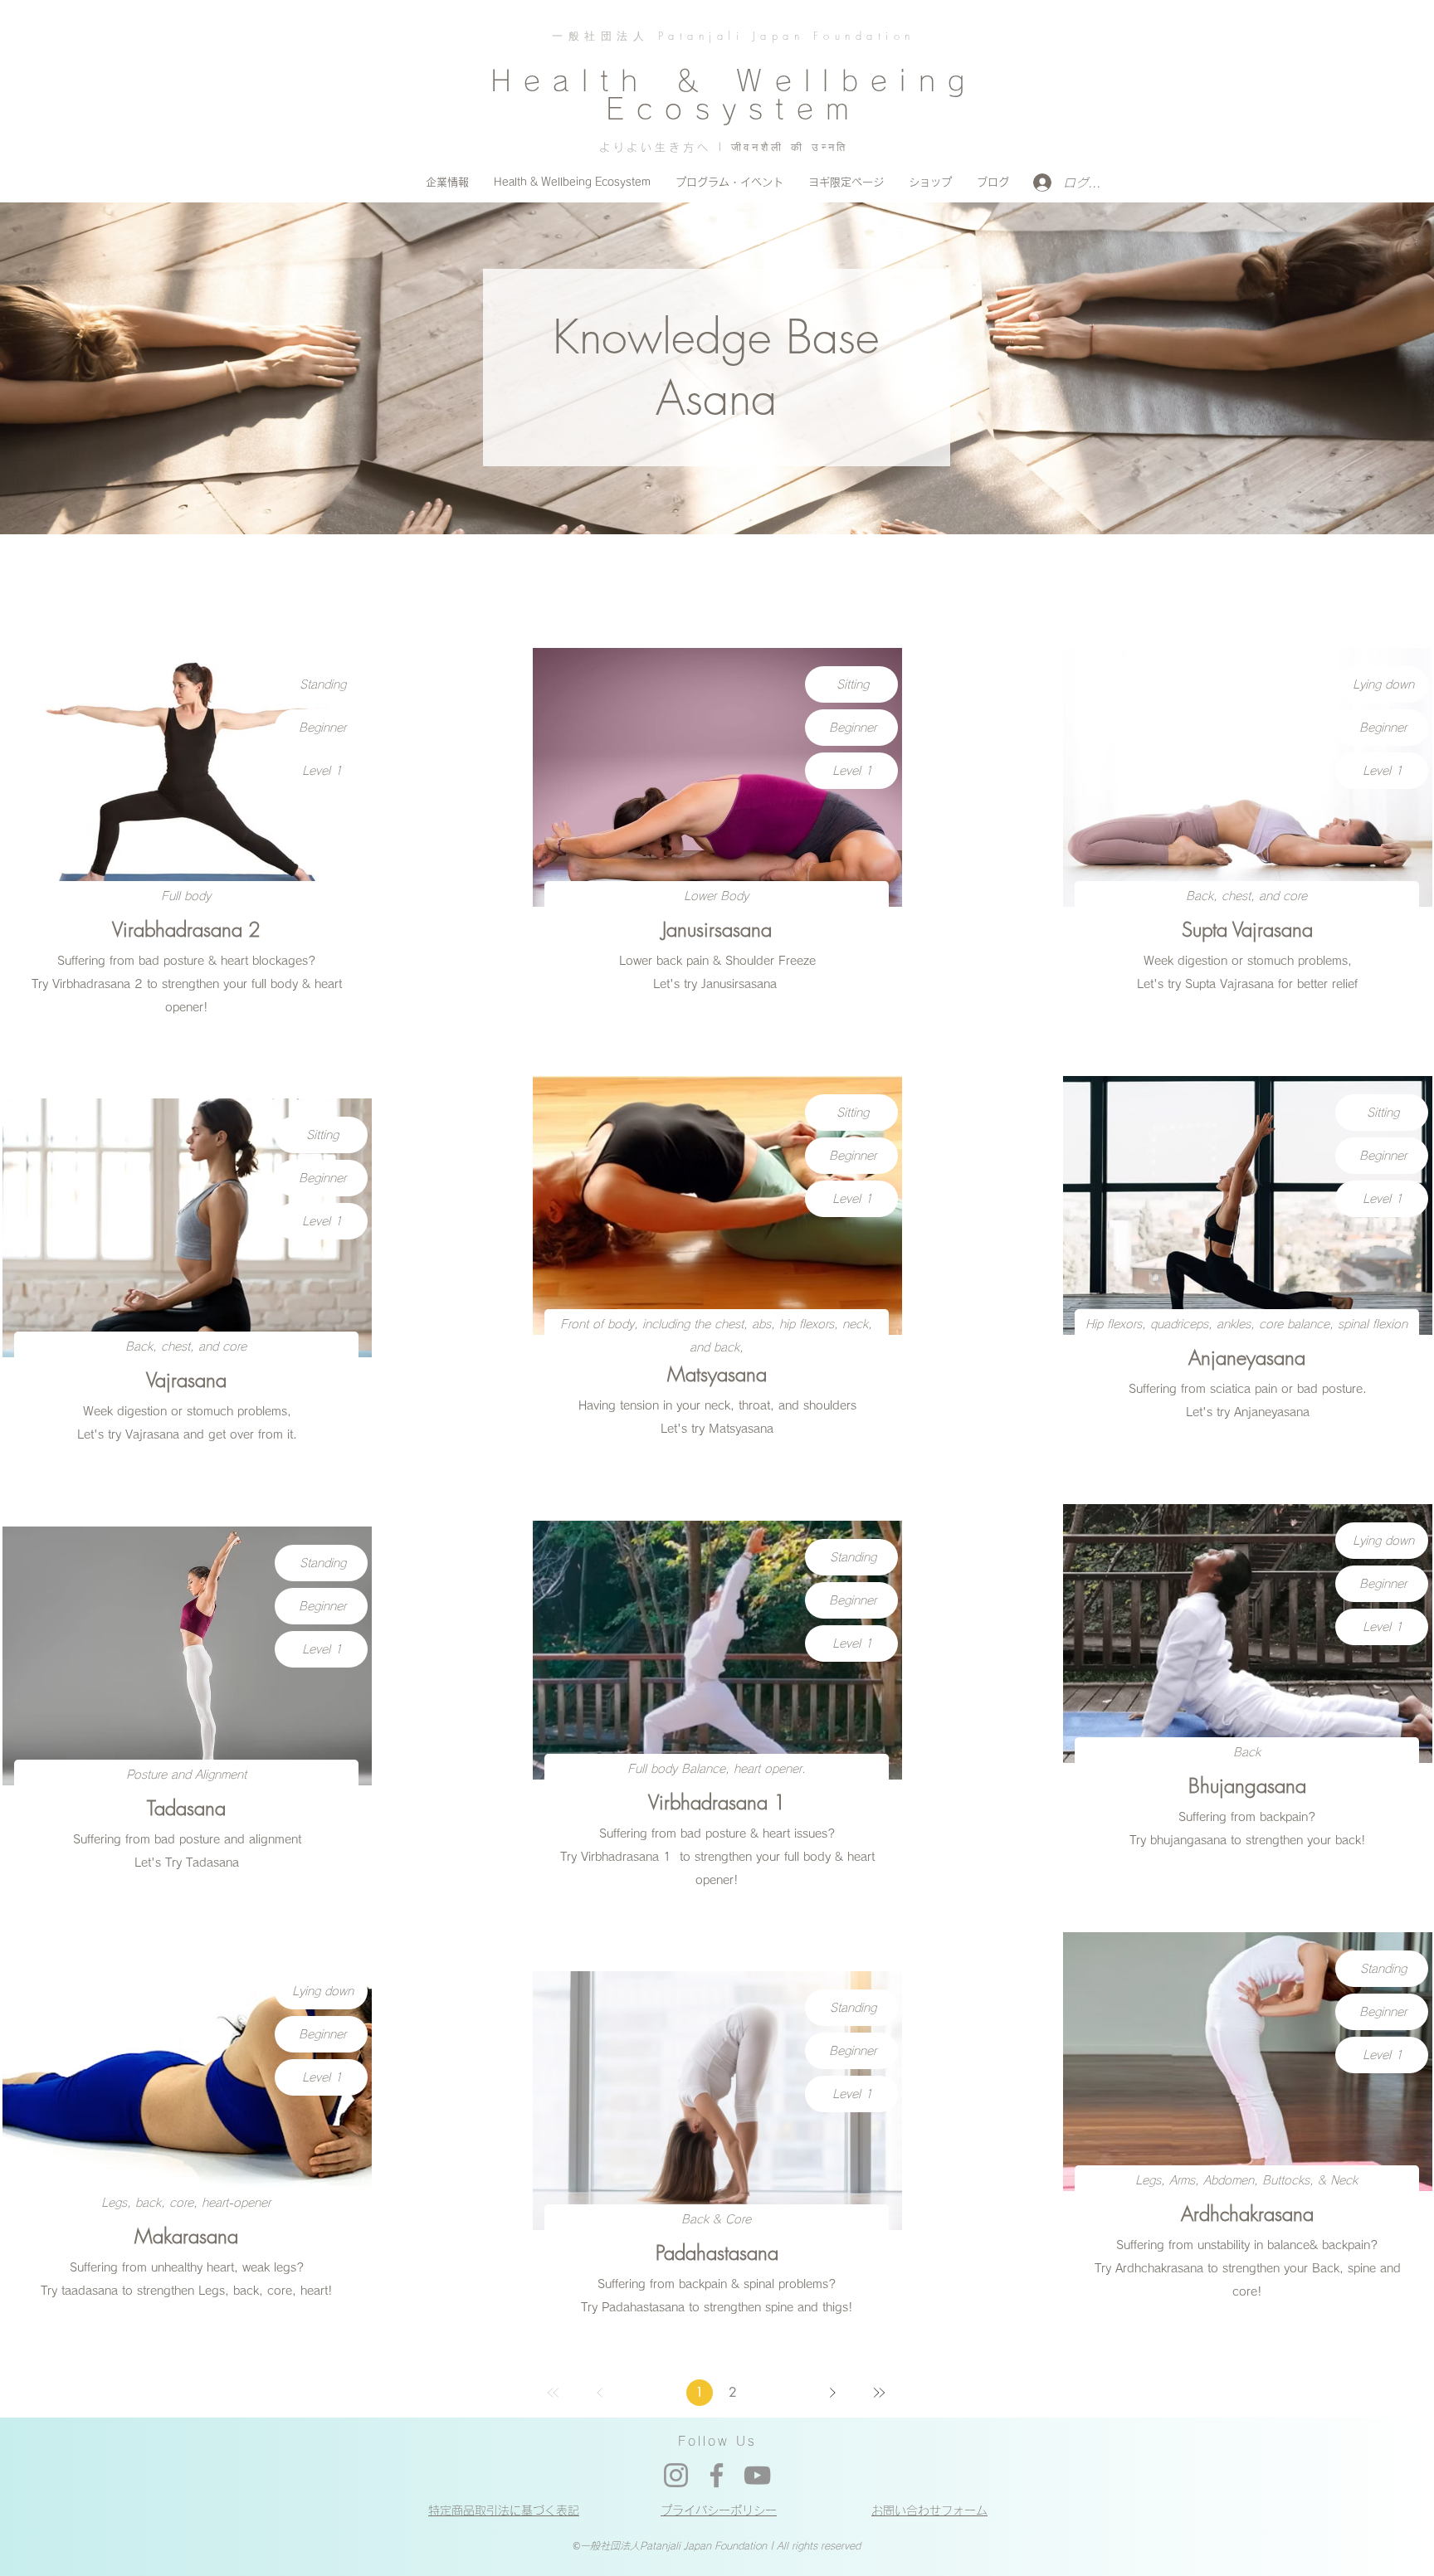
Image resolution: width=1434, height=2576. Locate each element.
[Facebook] (717, 2475)
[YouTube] (757, 2475)
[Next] (832, 2393)
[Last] (879, 2393)
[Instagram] (676, 2475)
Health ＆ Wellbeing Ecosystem (734, 95)
